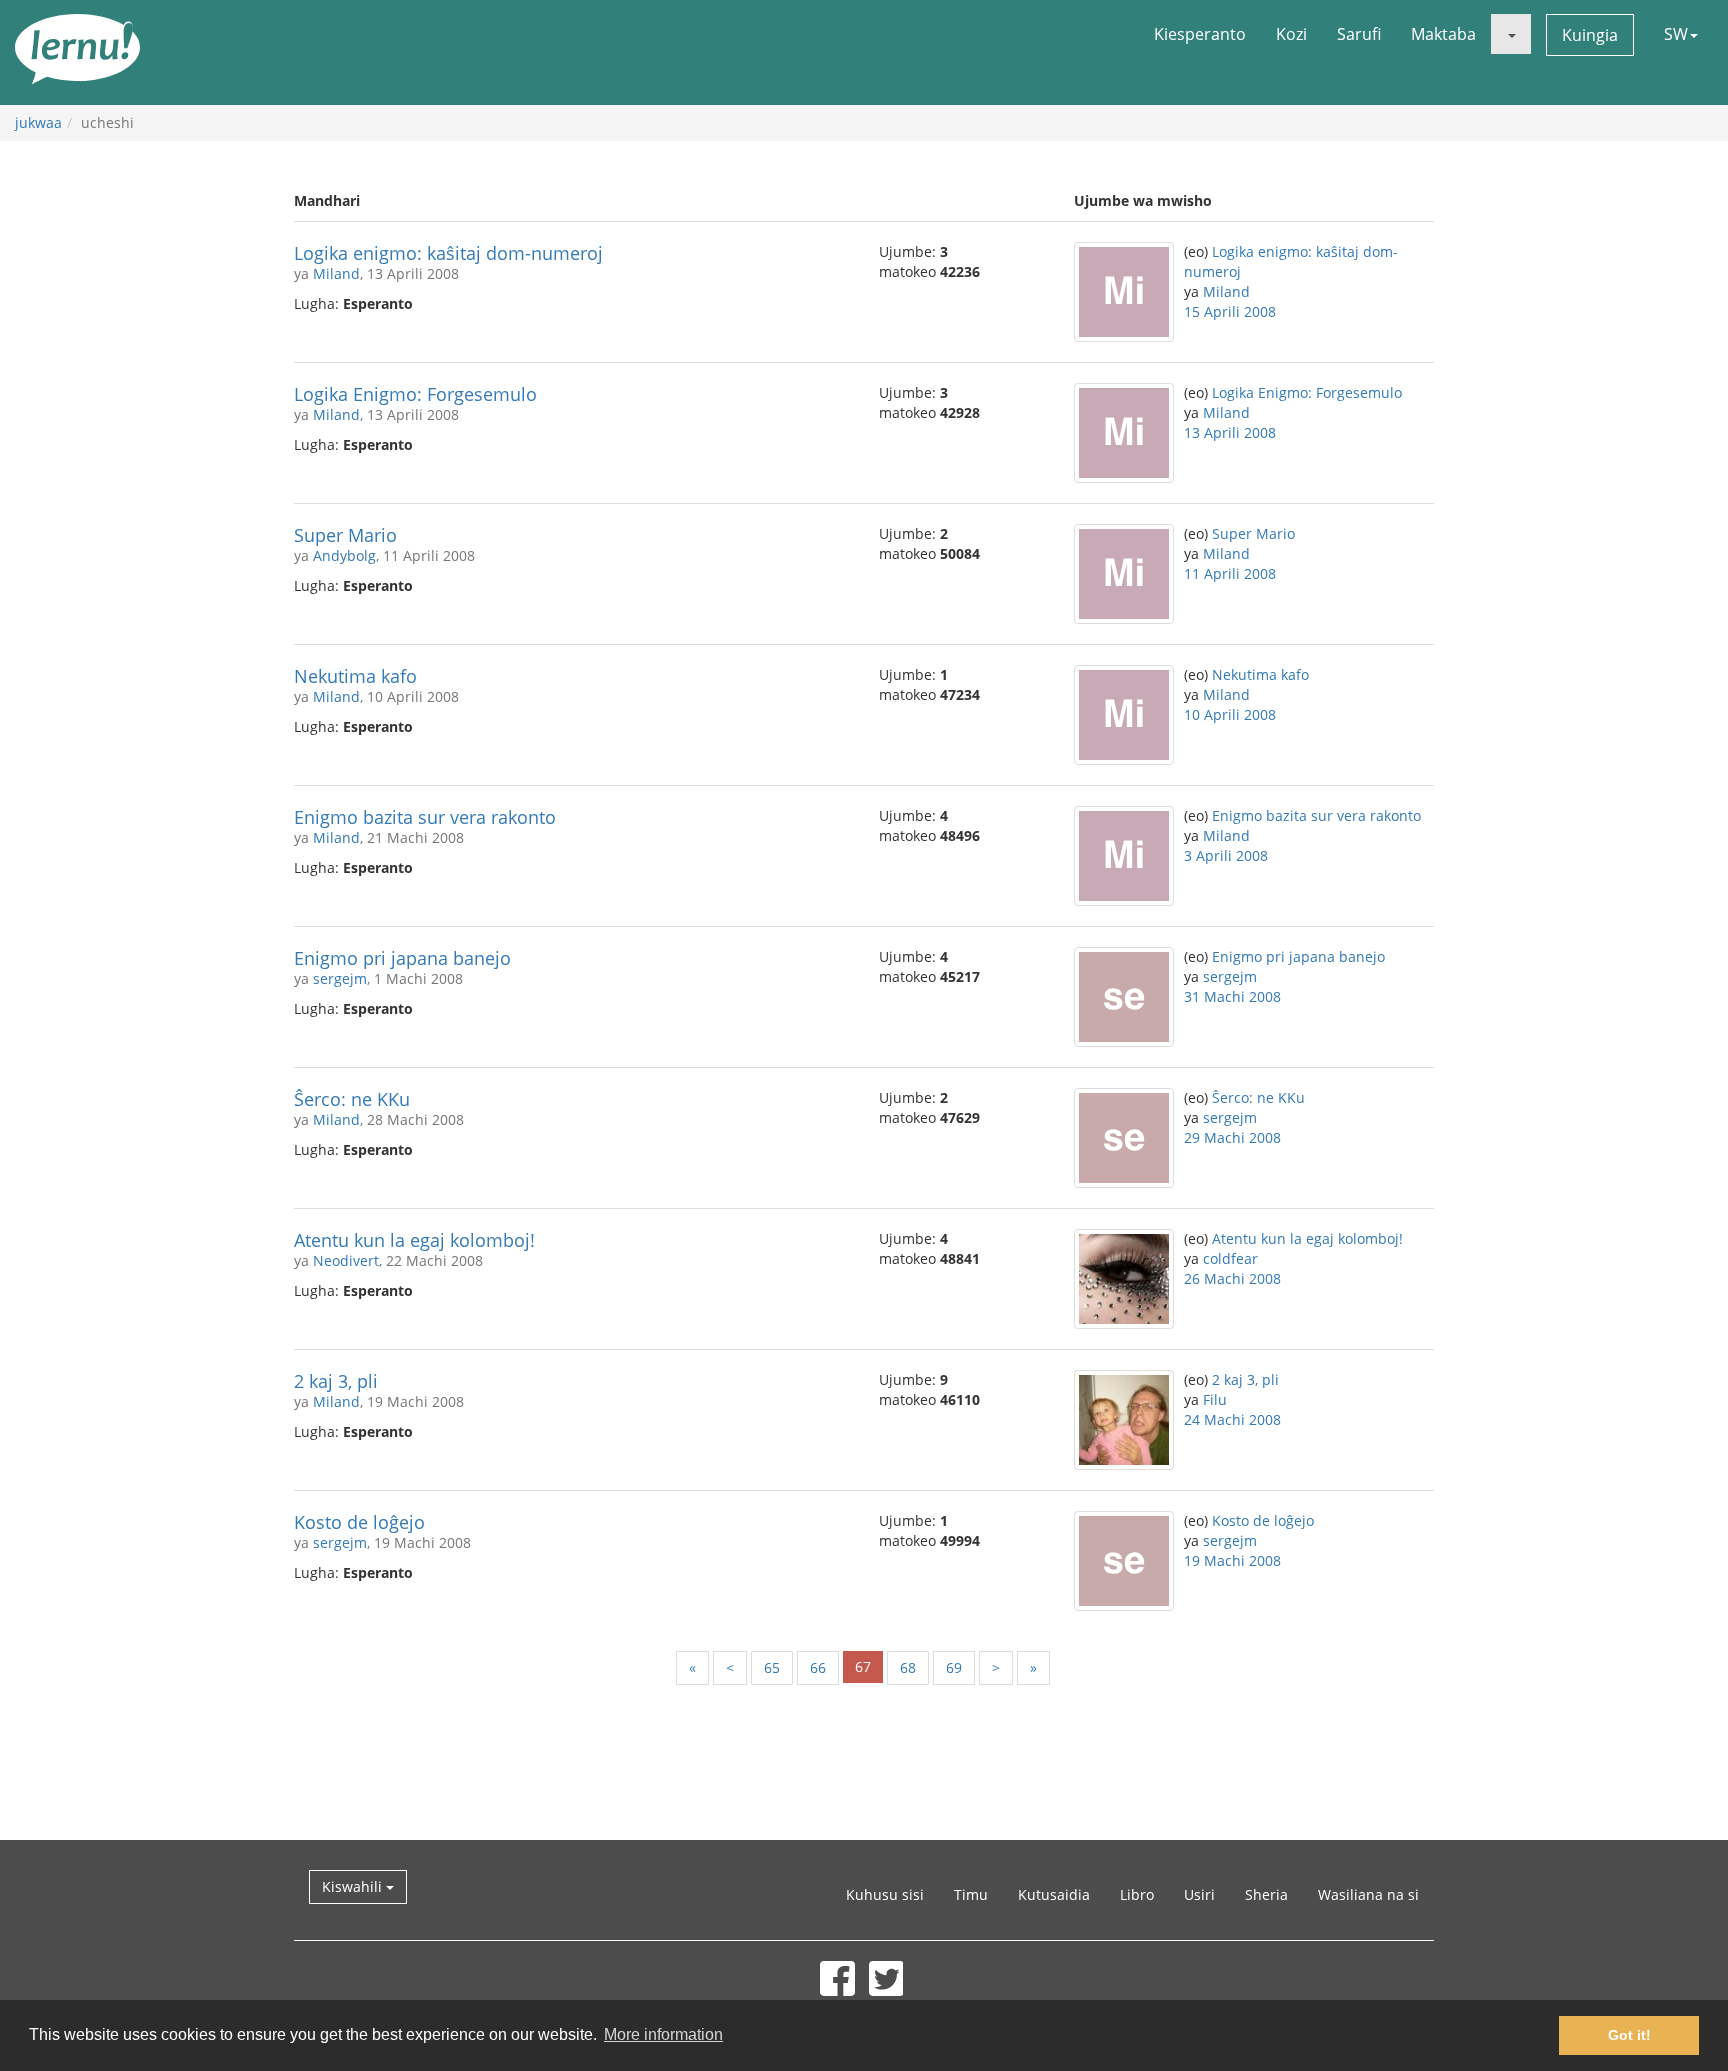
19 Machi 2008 (1232, 1560)
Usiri (1199, 1894)
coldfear (1230, 1258)
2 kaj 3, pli (336, 1381)
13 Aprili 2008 (1230, 432)
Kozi (1291, 34)
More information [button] (663, 2034)
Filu (1215, 1399)
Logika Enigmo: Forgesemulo (415, 394)
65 (772, 1667)
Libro (1137, 1894)
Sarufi (1359, 34)
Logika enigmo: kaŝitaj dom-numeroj (448, 253)
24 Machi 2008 (1232, 1419)
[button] (1511, 34)
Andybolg (344, 555)
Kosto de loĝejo (359, 1522)
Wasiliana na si (1368, 1894)
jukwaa (38, 122)
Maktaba (1443, 34)
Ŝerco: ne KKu (352, 1099)
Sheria (1266, 1894)
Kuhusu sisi (885, 1894)
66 (818, 1667)
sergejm (340, 978)
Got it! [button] (1629, 2035)
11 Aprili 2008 (1230, 573)
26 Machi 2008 (1232, 1278)
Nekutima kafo (355, 676)
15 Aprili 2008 (1230, 311)
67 (863, 1666)
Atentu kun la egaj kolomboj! (414, 1240)
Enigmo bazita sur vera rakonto (425, 817)
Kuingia (1590, 35)
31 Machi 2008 (1232, 996)
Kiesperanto (1200, 34)
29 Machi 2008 (1232, 1137)
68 (908, 1667)
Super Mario (345, 535)
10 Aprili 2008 (1230, 714)
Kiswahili (354, 1886)
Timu (971, 1894)
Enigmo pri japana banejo (402, 958)
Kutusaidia (1054, 1894)
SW (1676, 34)
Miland (336, 273)
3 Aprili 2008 (1226, 855)
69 (954, 1667)
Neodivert (346, 1260)
